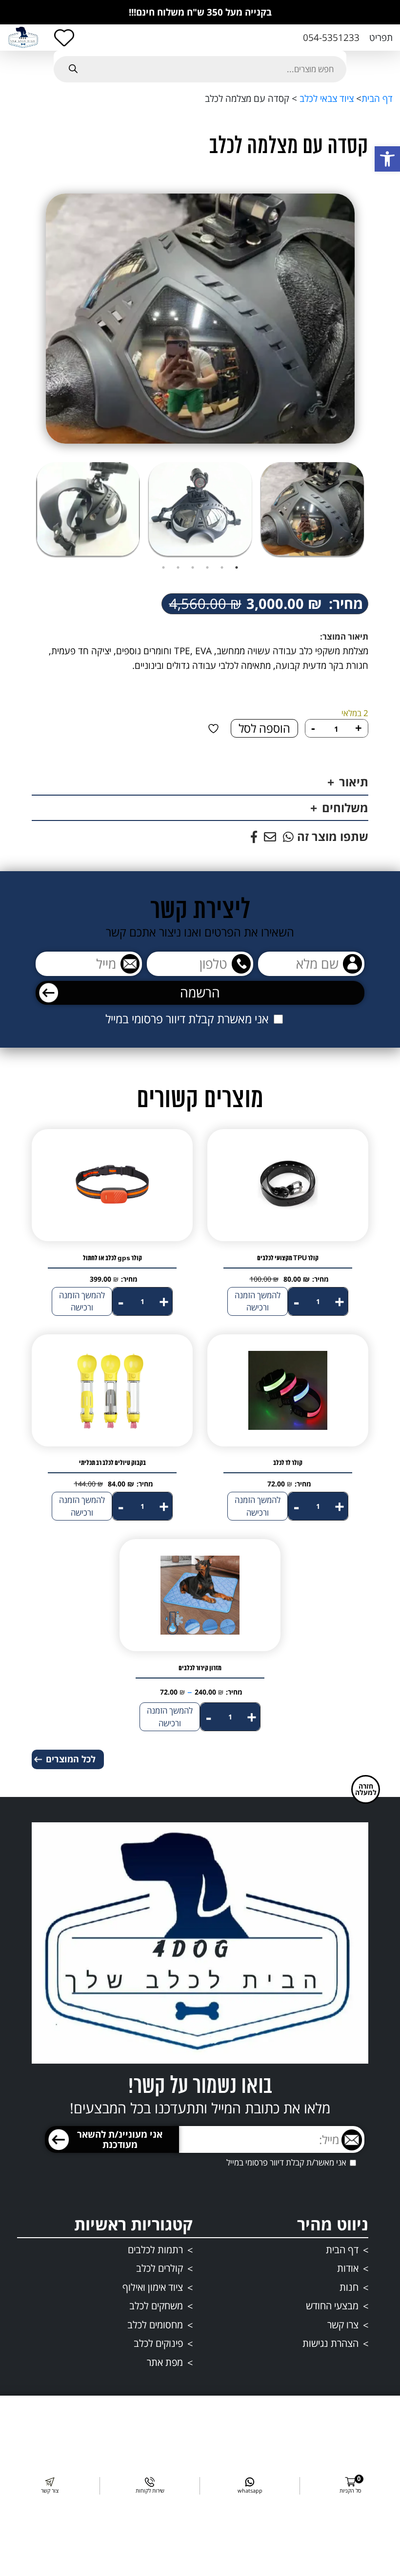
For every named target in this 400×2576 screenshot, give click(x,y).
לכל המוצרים (71, 1759)
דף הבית (377, 98)
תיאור (354, 782)
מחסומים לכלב (155, 2325)
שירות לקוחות (150, 2490)
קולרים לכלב (160, 2268)
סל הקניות (350, 2486)
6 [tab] (163, 567)
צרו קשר (343, 2325)
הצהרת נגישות (330, 2343)
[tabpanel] (312, 509)
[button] (387, 159)
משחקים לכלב (156, 2306)
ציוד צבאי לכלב (325, 98)
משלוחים (345, 808)
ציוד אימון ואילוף (153, 2287)
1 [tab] (237, 567)
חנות (349, 2287)
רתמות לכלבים (155, 2250)
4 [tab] (193, 567)
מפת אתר (165, 2362)
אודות (348, 2268)
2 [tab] (222, 567)
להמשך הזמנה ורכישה (258, 1301)
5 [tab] (178, 567)
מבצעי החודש (332, 2306)
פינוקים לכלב (158, 2343)
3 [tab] (207, 567)
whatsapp (250, 2490)
